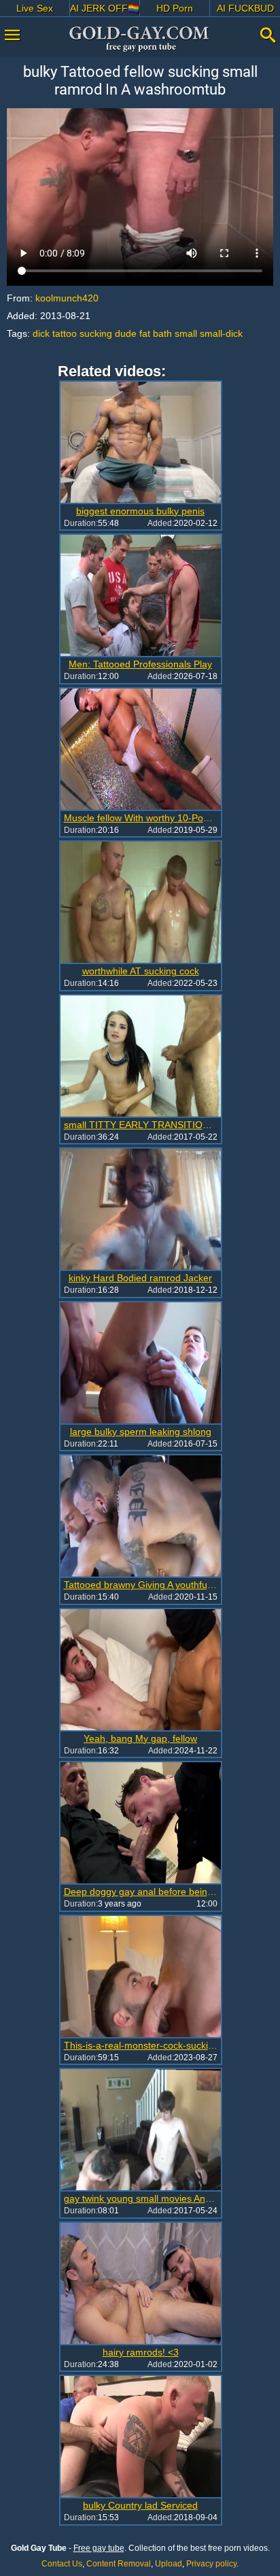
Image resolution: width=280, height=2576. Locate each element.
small (186, 333)
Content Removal (119, 2564)
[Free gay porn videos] (140, 39)
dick (41, 333)
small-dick (221, 333)
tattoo (65, 333)
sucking (96, 333)
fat (145, 333)
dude (126, 333)
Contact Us (62, 2564)
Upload (169, 2564)
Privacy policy (211, 2564)
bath (162, 333)
